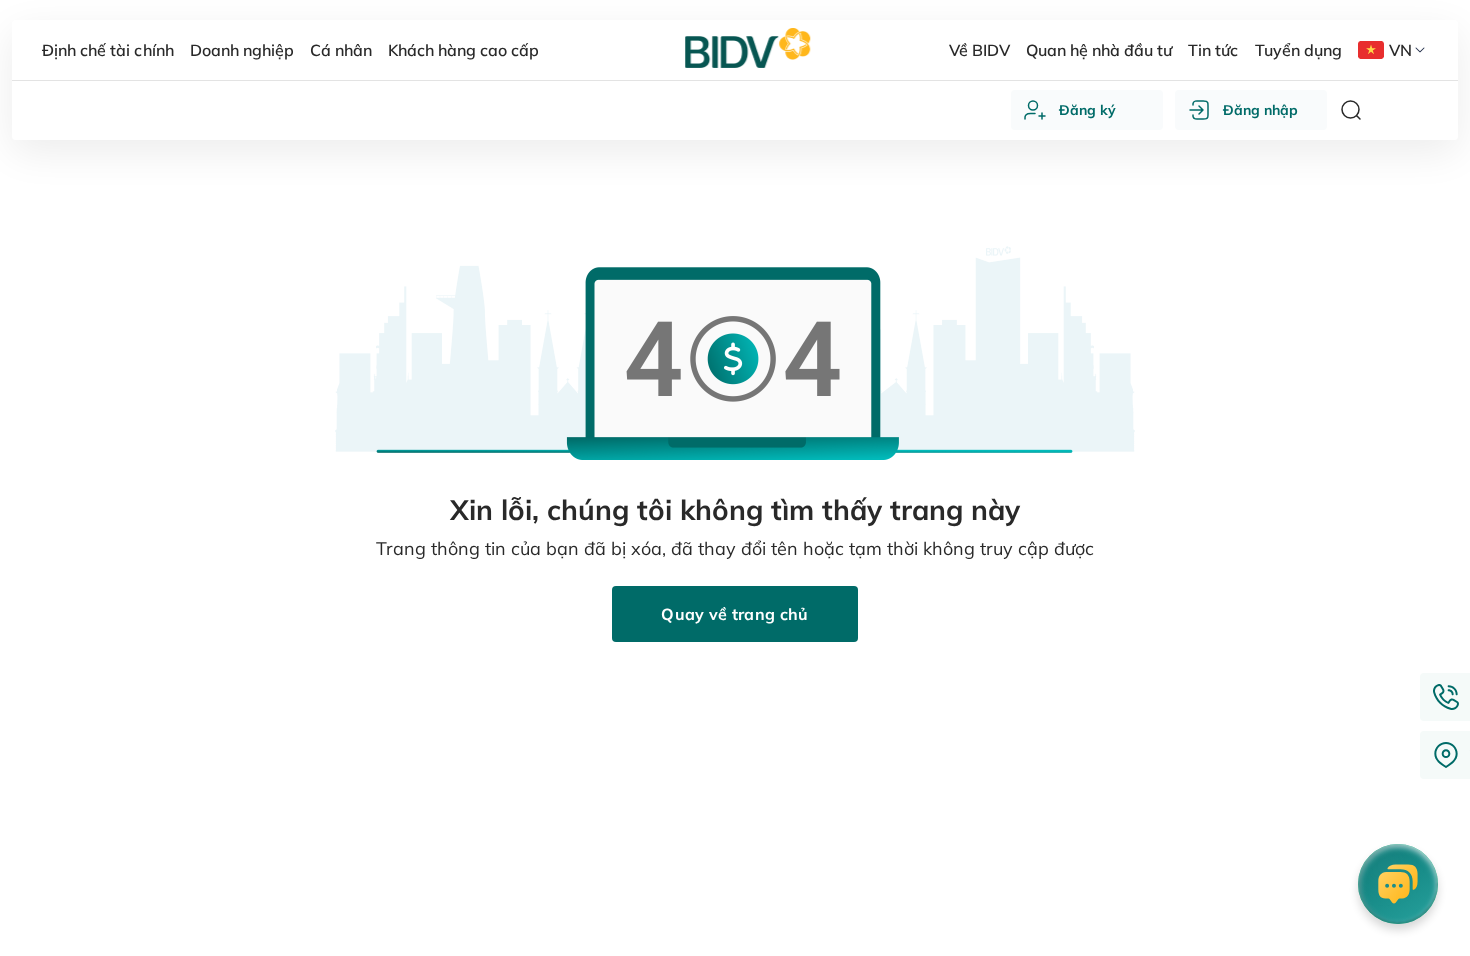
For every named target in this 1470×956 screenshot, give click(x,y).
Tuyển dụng (1298, 50)
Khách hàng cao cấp (463, 50)
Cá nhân (341, 50)
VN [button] (1400, 50)
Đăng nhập (1260, 110)
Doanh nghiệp (242, 50)
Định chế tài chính (107, 50)
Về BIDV (979, 50)
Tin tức (1213, 50)
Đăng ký (1087, 110)
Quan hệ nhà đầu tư (1099, 50)
